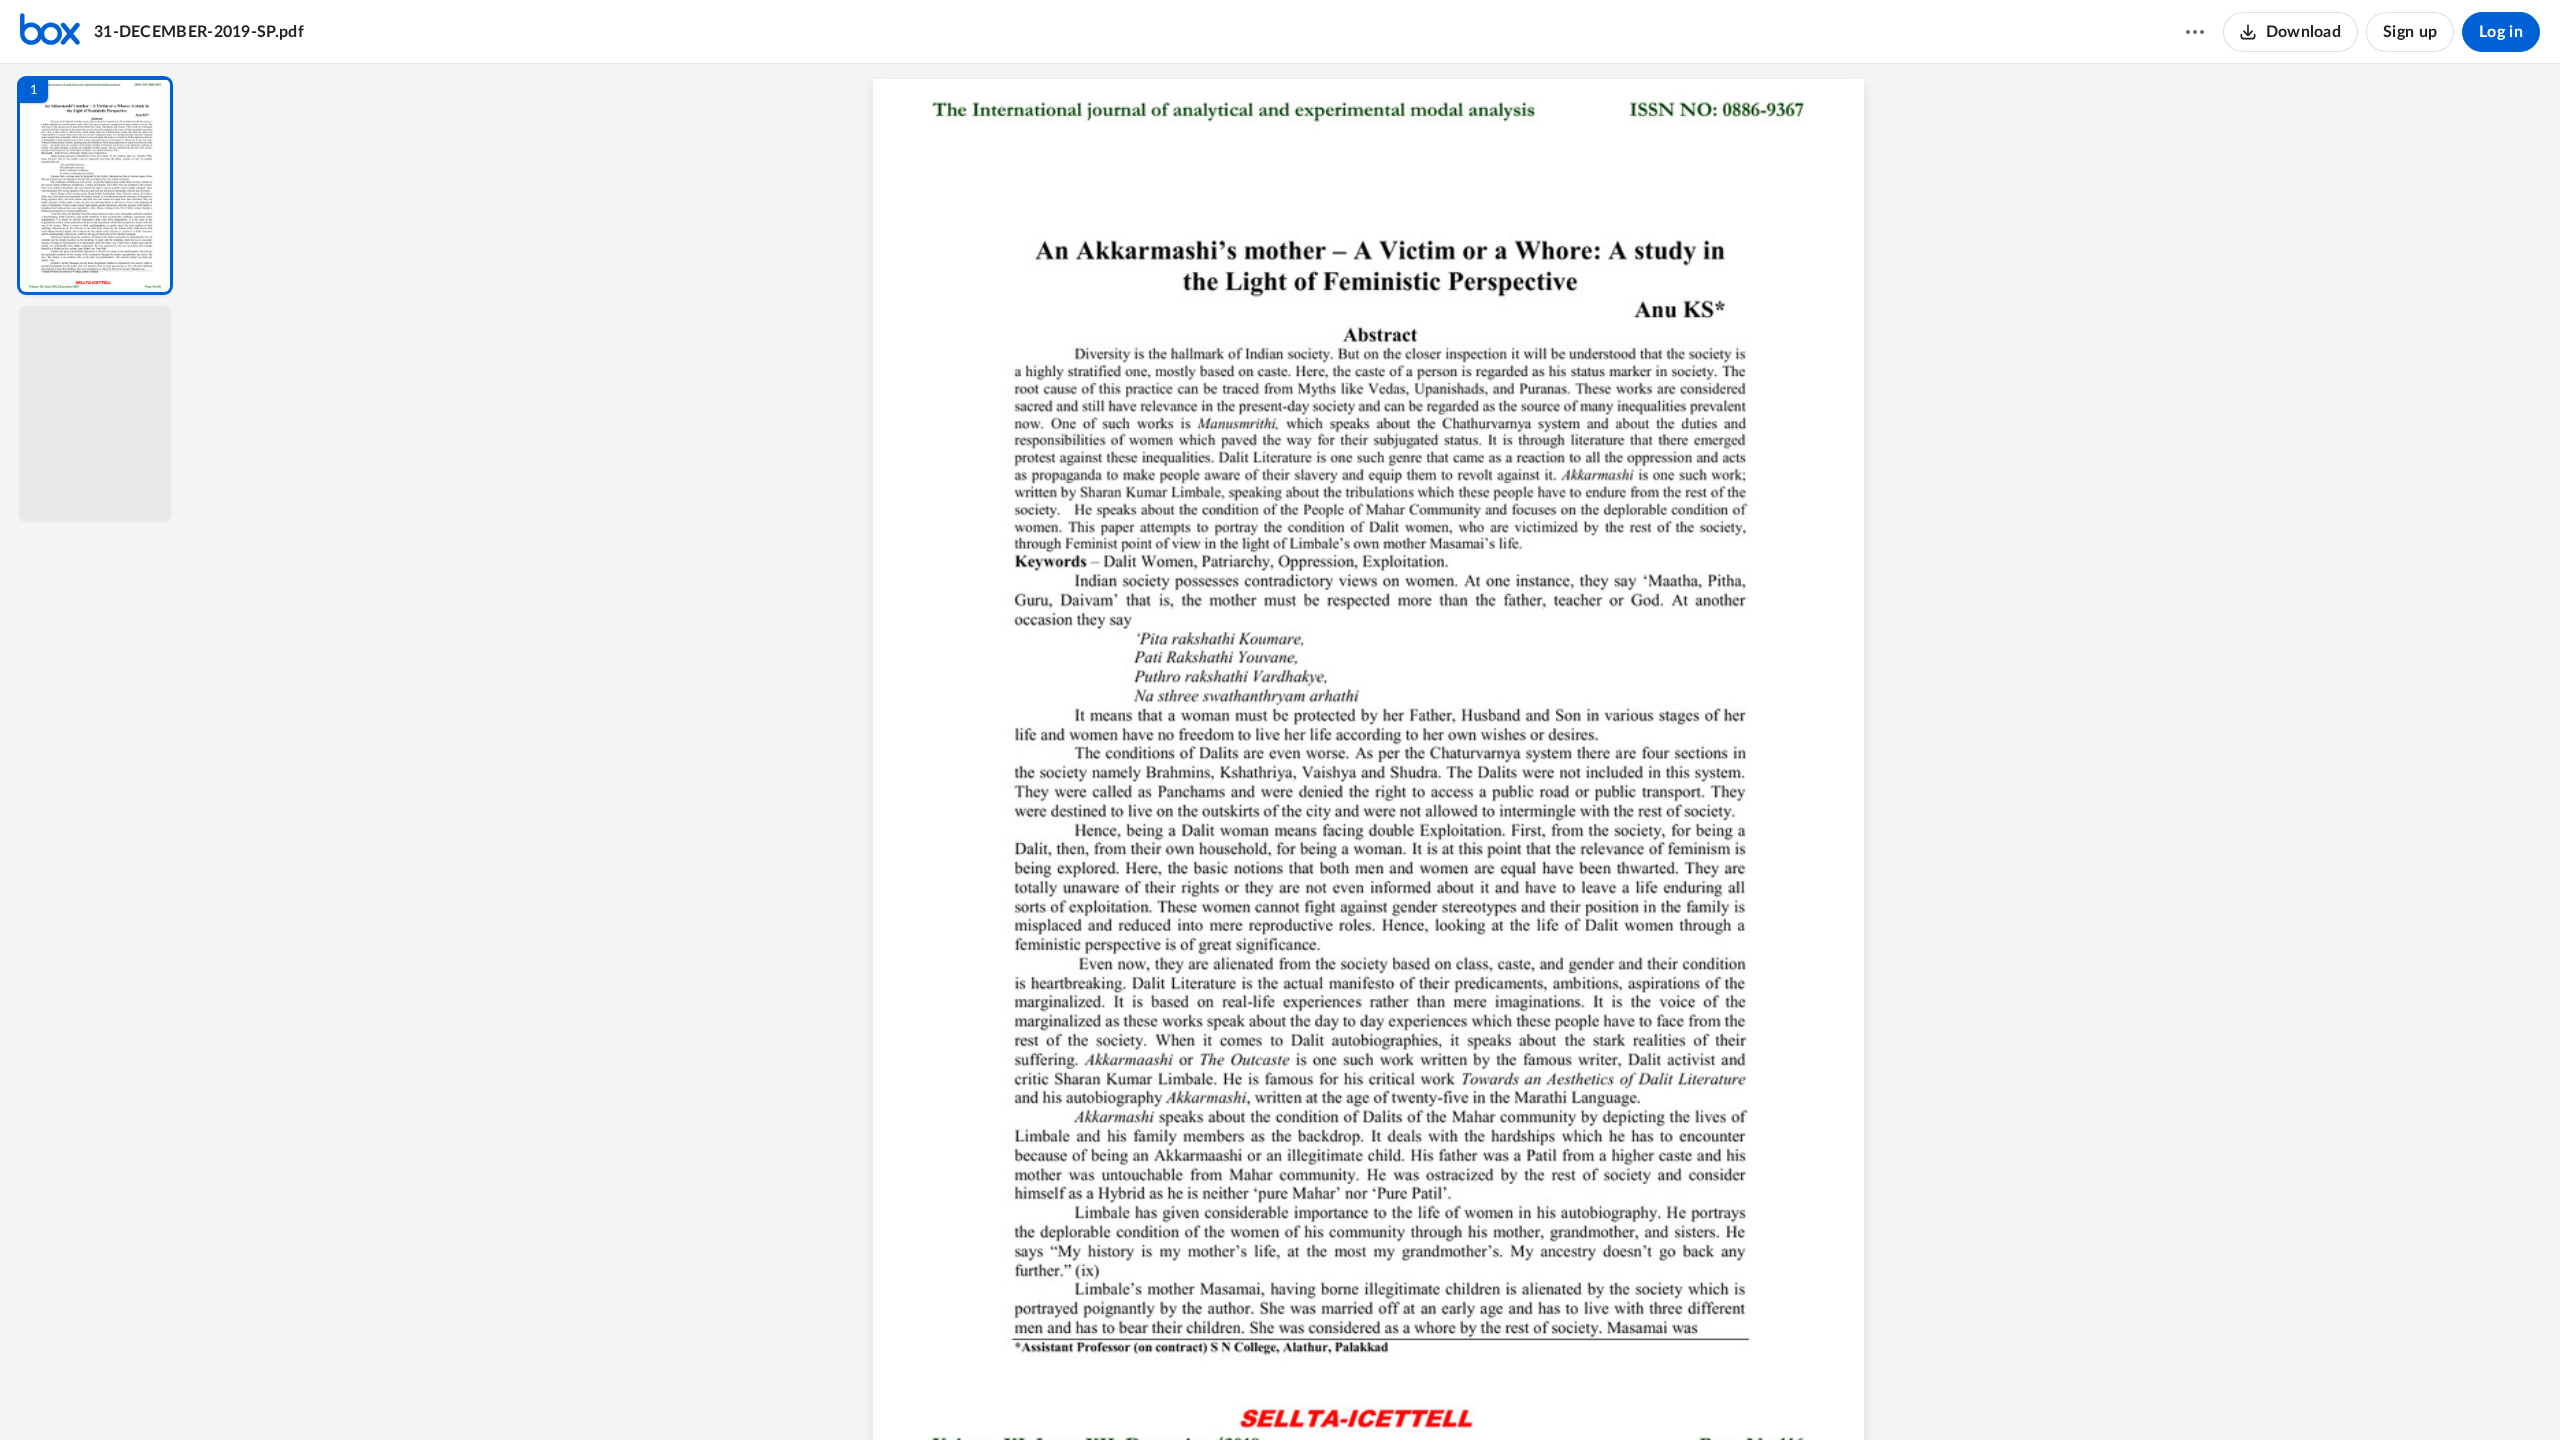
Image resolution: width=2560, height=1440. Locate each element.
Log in (2501, 32)
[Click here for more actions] (2195, 32)
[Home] (50, 32)
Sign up (2410, 32)
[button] (95, 185)
